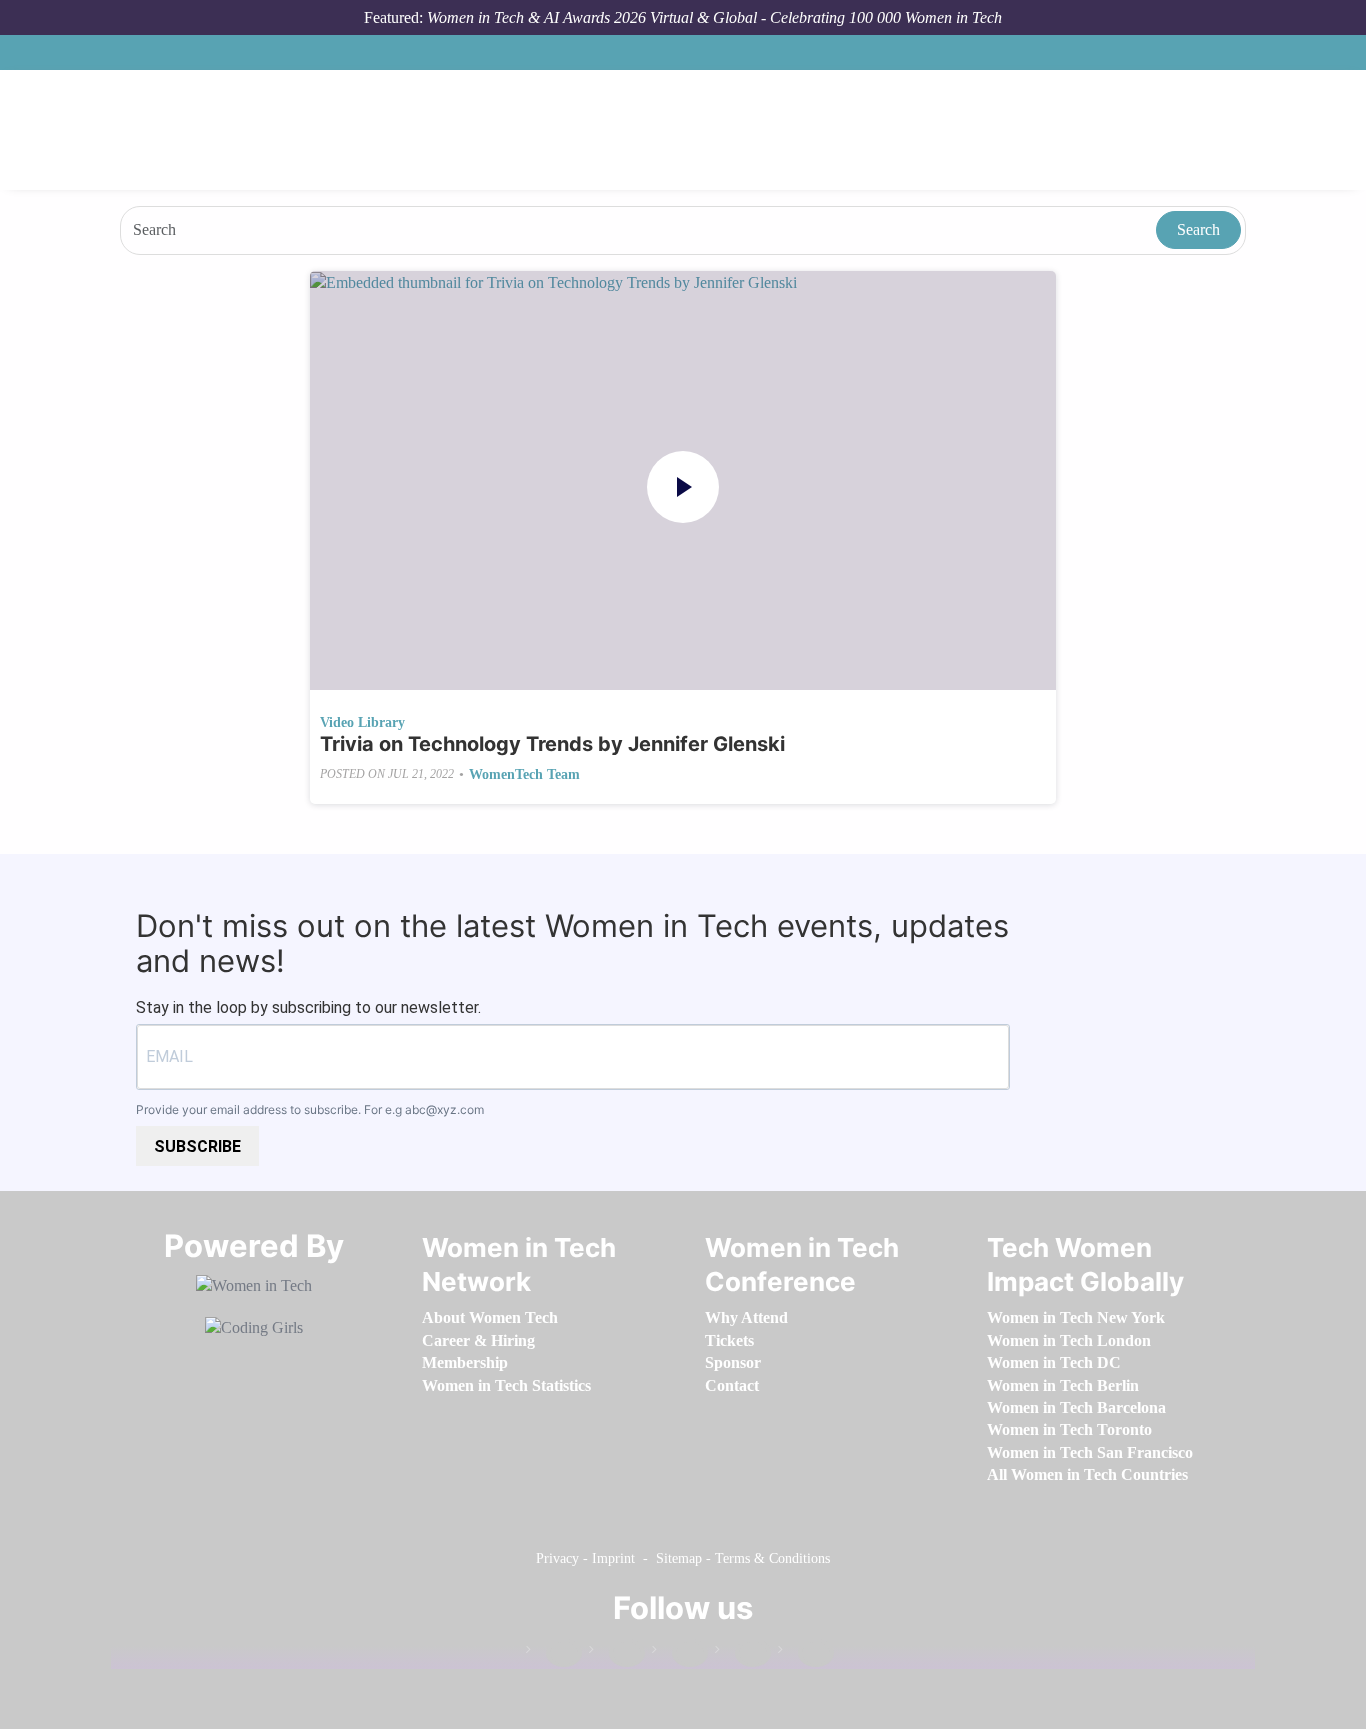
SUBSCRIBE (197, 1146)
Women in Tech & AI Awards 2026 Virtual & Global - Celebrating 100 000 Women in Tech (714, 17)
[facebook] (554, 1653)
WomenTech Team (524, 774)
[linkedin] (617, 1653)
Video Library (362, 722)
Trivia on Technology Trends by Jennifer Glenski (552, 744)
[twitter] (743, 1653)
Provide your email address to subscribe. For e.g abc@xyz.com (310, 1109)
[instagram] (680, 1653)
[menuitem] (490, 1317)
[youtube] (806, 1653)
